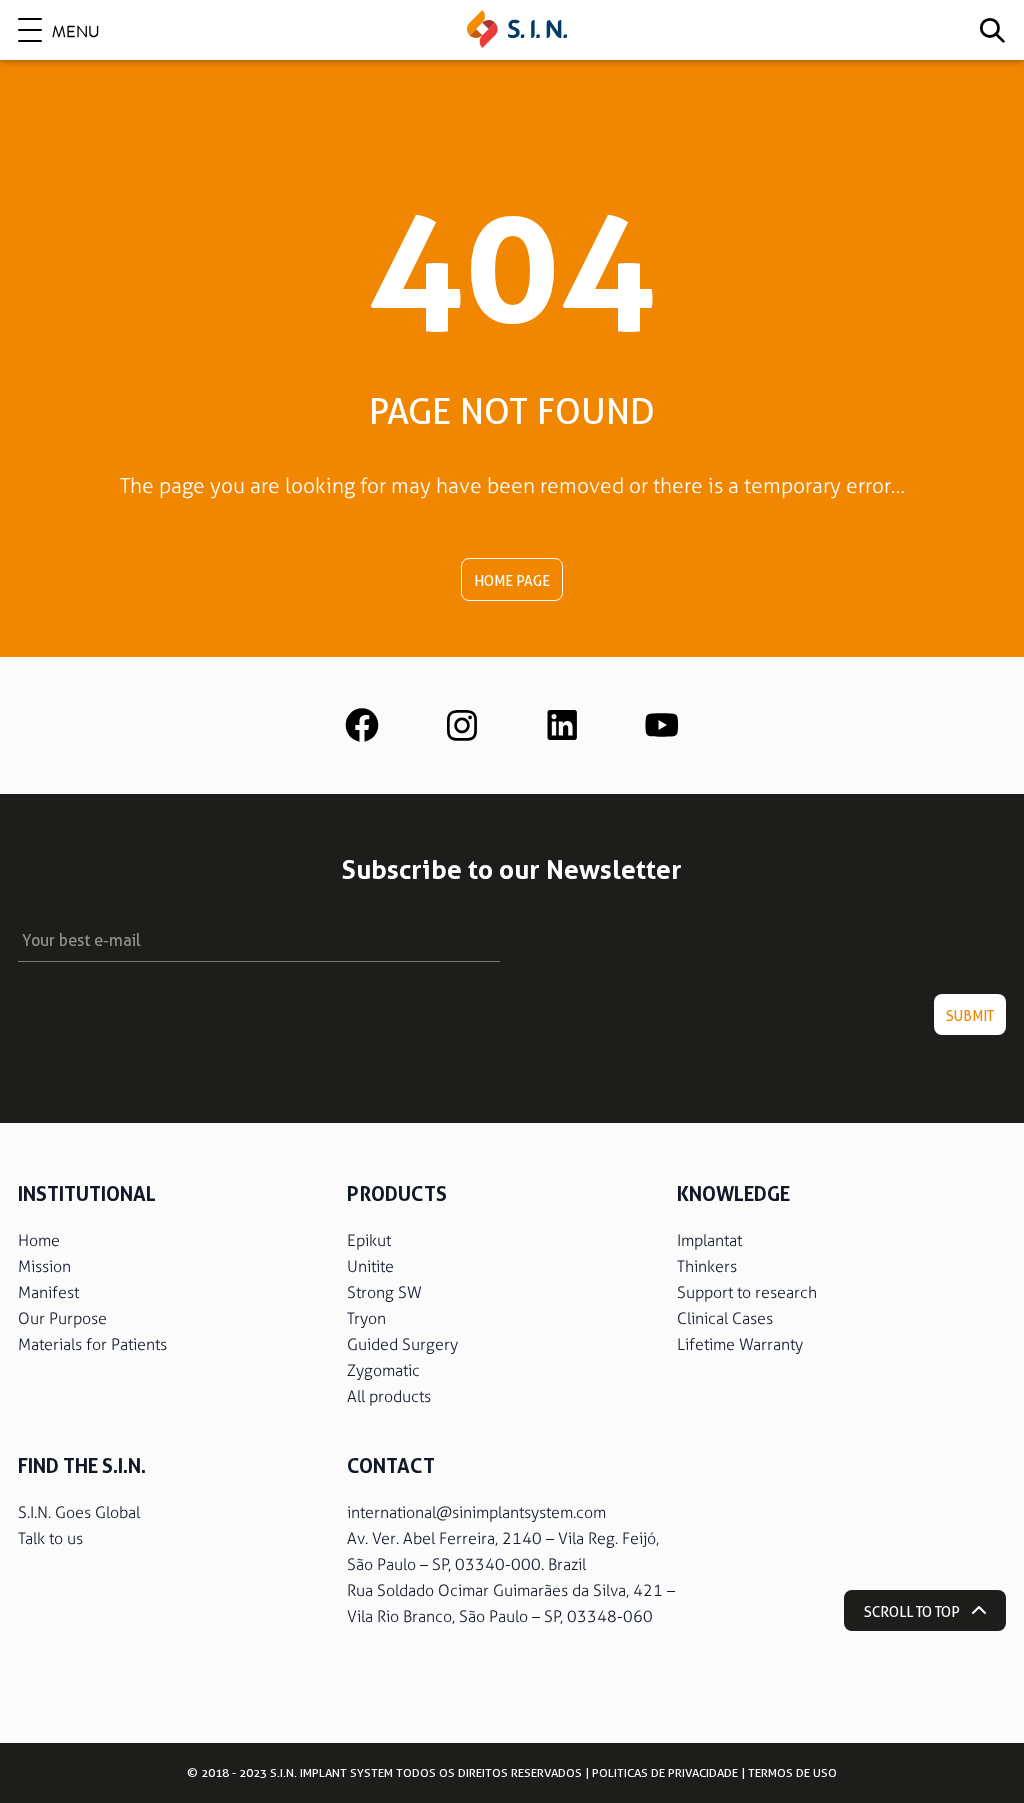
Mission (44, 1266)
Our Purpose (62, 1318)
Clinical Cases (725, 1318)
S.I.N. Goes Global (79, 1512)
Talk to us (50, 1538)
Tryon (366, 1318)
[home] (517, 30)
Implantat (709, 1240)
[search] (992, 30)
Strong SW (384, 1292)
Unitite (370, 1266)
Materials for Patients (92, 1344)
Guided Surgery (402, 1344)
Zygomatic (383, 1370)
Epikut (369, 1240)
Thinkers (707, 1266)
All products (389, 1396)
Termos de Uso (792, 1772)
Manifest (48, 1292)
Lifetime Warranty (740, 1344)
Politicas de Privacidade (665, 1772)
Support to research (747, 1292)
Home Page (512, 581)
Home (39, 1240)
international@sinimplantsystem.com (476, 1512)
